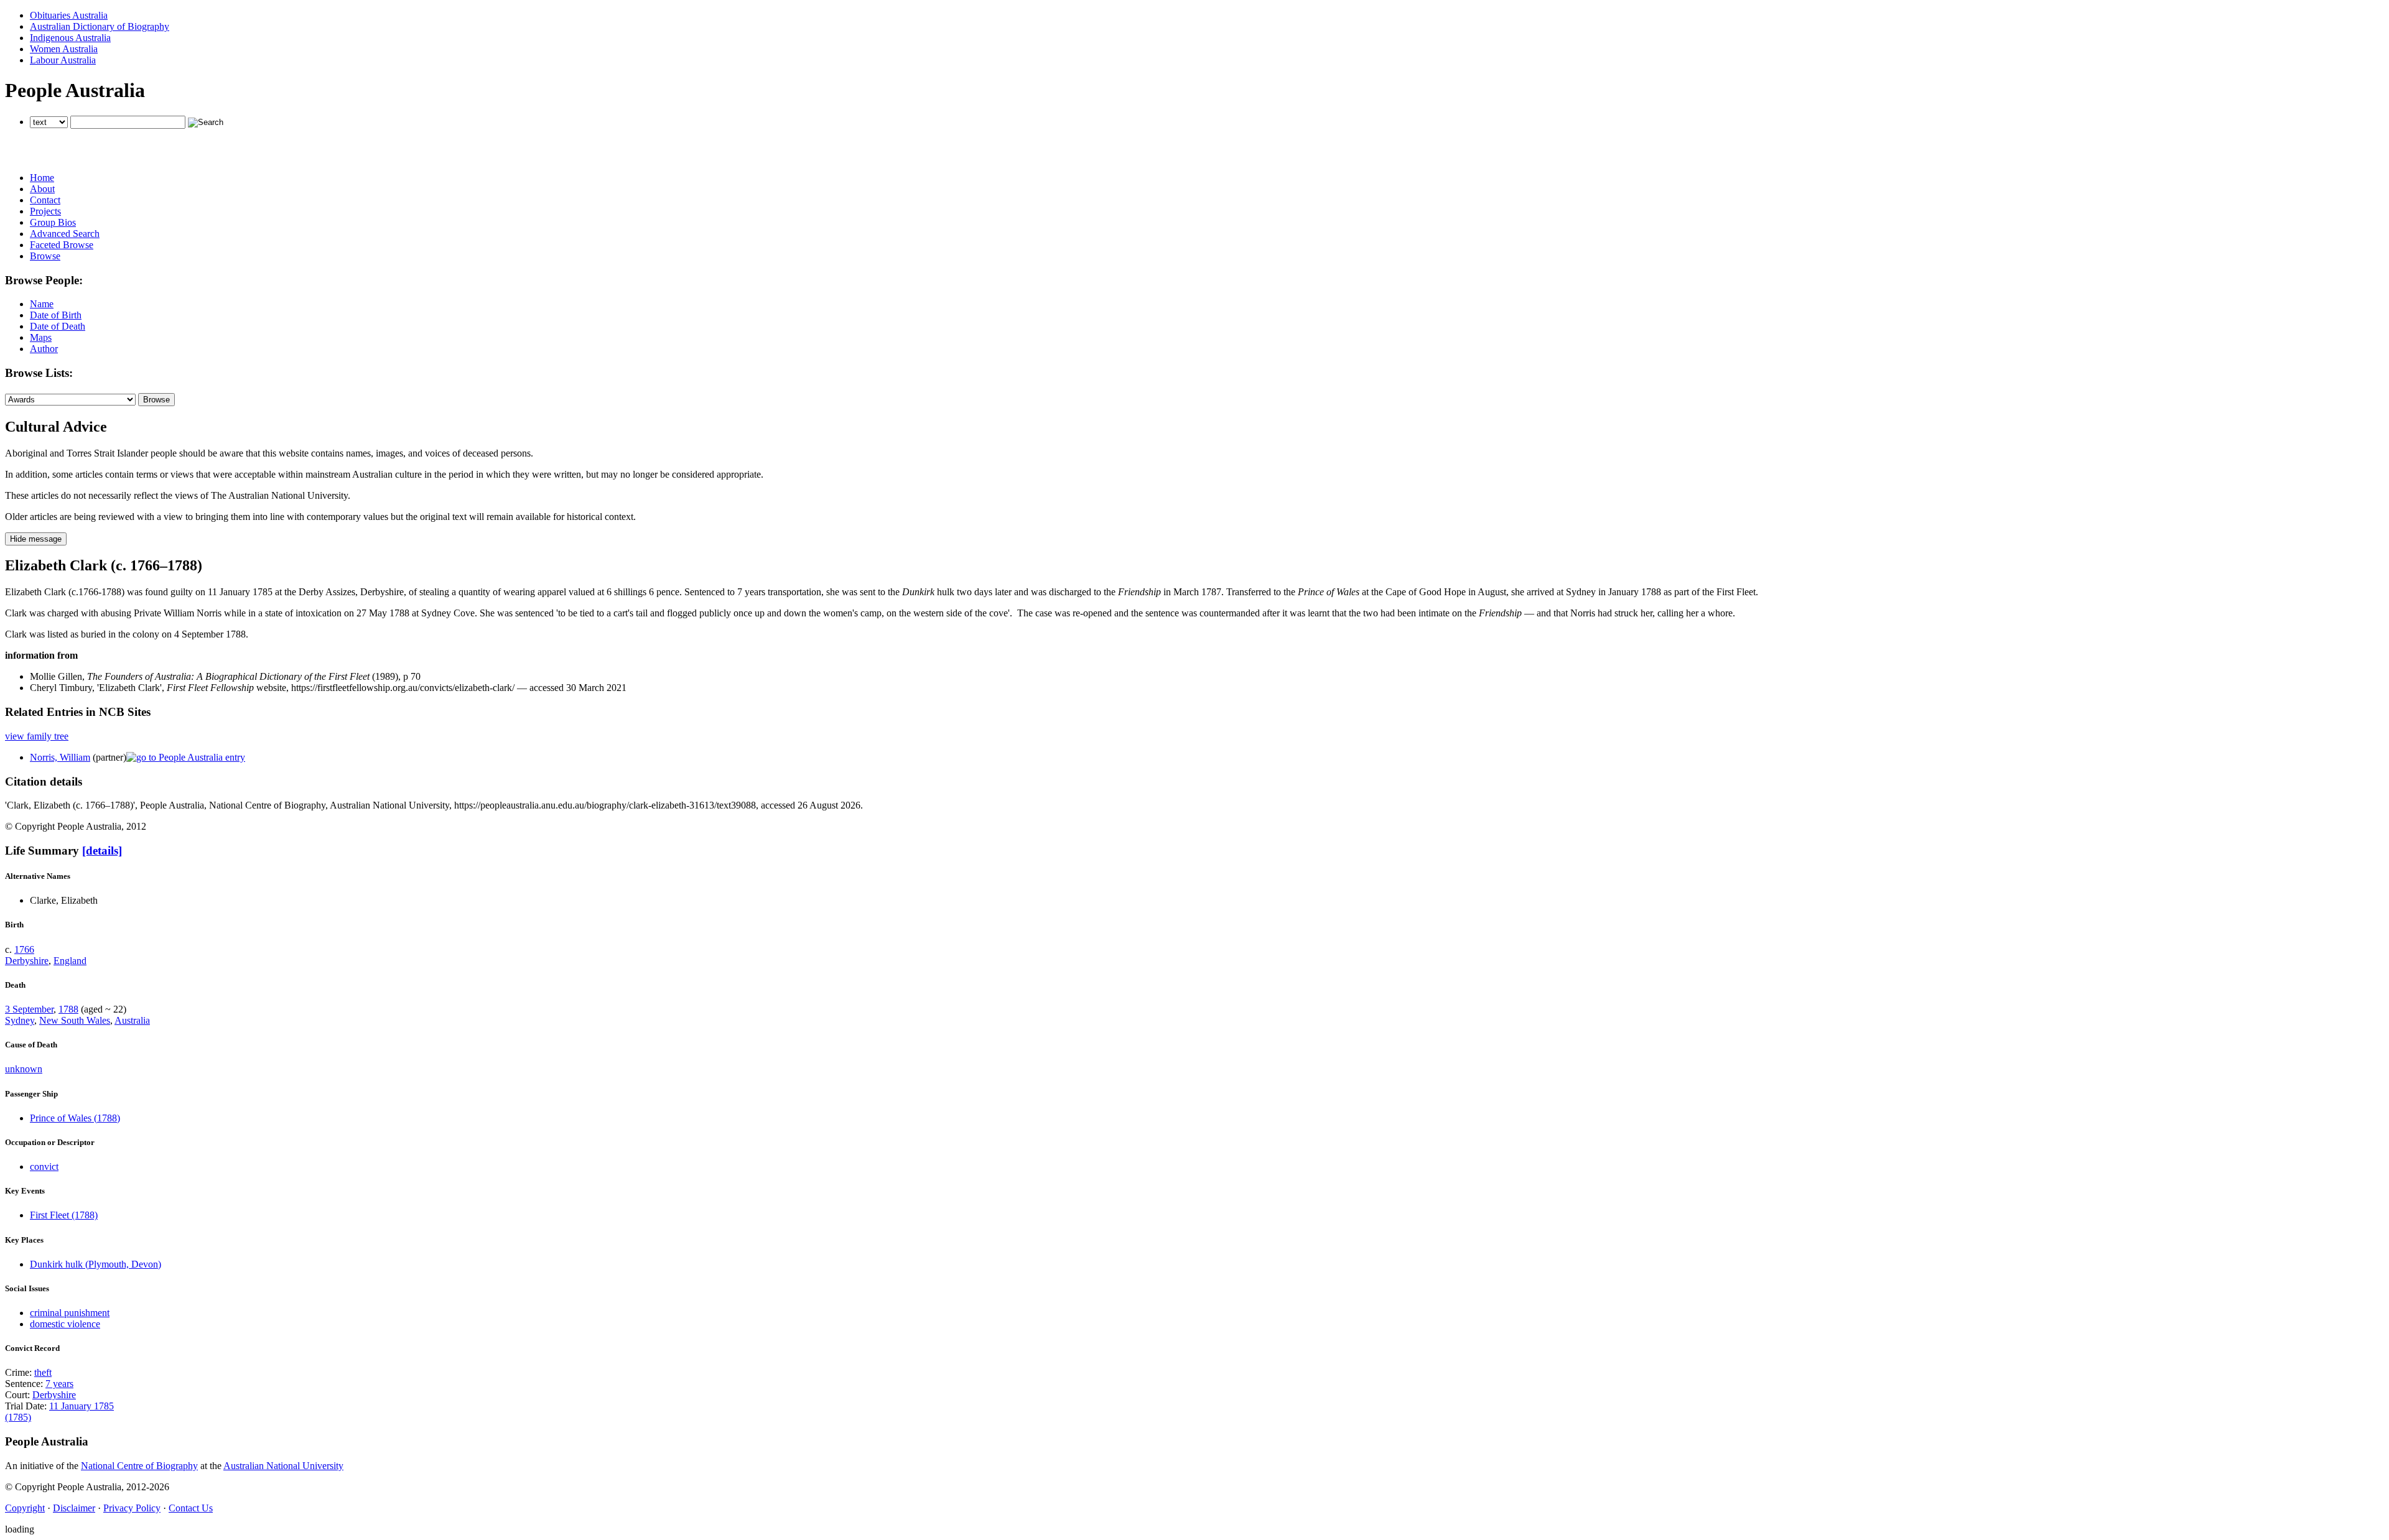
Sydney (20, 1020)
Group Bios (53, 222)
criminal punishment (70, 1313)
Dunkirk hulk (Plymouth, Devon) (95, 1264)
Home (42, 178)
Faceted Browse (62, 245)
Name (42, 304)
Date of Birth (56, 315)
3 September (29, 1009)
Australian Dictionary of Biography (100, 26)
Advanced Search (65, 234)
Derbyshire (27, 961)
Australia (132, 1020)
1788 (68, 1009)
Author (44, 349)
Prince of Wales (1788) (75, 1118)
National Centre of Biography (139, 1466)
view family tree (37, 736)
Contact (45, 200)
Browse (45, 256)
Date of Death (58, 326)
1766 (24, 949)
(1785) (18, 1417)
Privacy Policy (132, 1508)
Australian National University (283, 1466)
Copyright (25, 1508)
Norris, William (60, 757)
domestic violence (65, 1324)
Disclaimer (74, 1508)
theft (43, 1372)
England (70, 961)
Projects (45, 211)
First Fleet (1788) (64, 1215)
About (42, 189)
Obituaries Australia (69, 15)
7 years (59, 1384)
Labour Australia (63, 60)
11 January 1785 (81, 1406)
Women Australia (64, 49)
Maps (41, 337)
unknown (24, 1069)
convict (44, 1167)
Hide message (36, 539)
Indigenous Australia (70, 38)
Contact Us (191, 1508)
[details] (102, 851)
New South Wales (75, 1020)
